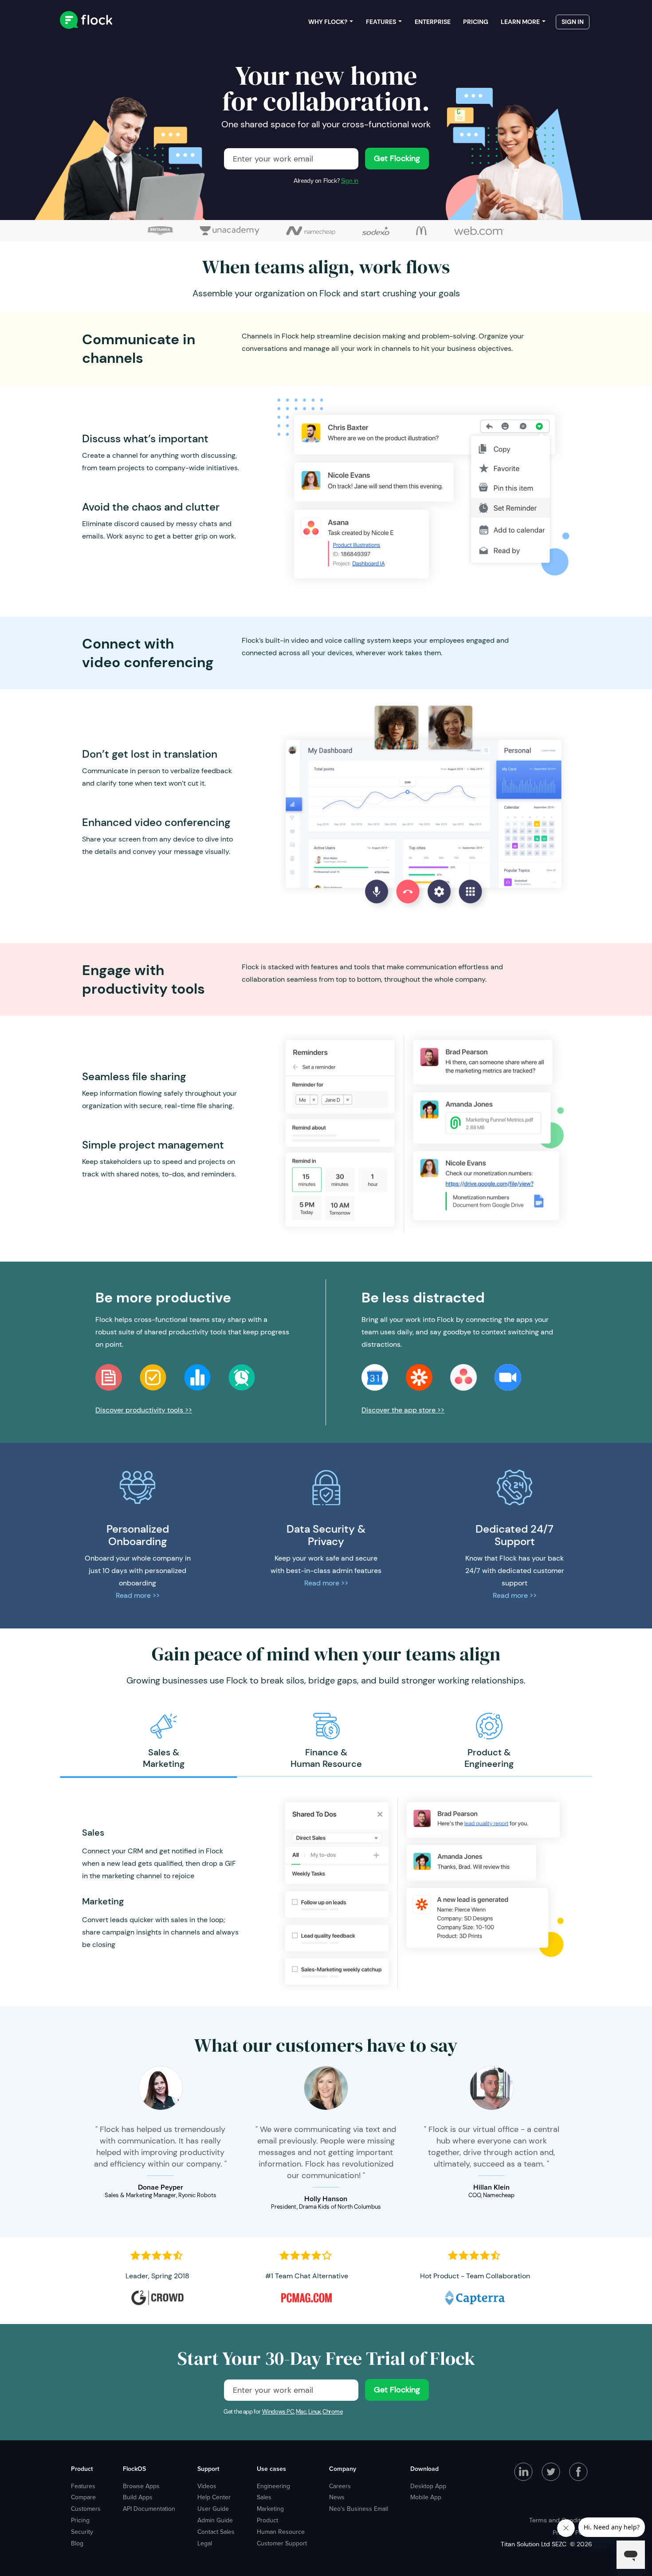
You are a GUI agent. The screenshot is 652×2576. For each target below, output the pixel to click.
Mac (301, 2412)
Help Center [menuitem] (214, 2497)
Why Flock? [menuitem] (328, 22)
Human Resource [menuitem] (281, 2532)
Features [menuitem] (381, 22)
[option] (163, 1741)
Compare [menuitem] (83, 2497)
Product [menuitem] (82, 2469)
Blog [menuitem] (77, 2543)
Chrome (333, 2412)
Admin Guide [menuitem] (215, 2520)
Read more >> (138, 1595)
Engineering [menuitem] (273, 2486)
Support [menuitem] (208, 2469)
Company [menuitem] (343, 2469)
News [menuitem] (337, 2497)
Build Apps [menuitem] (138, 2497)
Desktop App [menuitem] (428, 2486)
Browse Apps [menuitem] (141, 2486)
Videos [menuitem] (207, 2486)
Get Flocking (397, 158)
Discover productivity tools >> (144, 1410)
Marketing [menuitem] (270, 2509)
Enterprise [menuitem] (433, 22)
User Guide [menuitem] (213, 2509)
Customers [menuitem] (86, 2509)
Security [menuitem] (82, 2532)
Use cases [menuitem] (271, 2469)
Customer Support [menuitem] (282, 2543)
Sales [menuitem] (264, 2497)
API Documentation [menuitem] (149, 2509)
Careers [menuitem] (340, 2486)
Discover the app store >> (403, 1410)
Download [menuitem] (424, 2469)
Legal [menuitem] (205, 2543)
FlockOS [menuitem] (134, 2469)
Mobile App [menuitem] (426, 2497)
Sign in (350, 181)
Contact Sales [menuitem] (216, 2532)
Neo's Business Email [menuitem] (359, 2509)
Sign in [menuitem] (573, 22)
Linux (314, 2412)
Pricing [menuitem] (476, 22)
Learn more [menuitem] (520, 22)
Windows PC (278, 2412)
